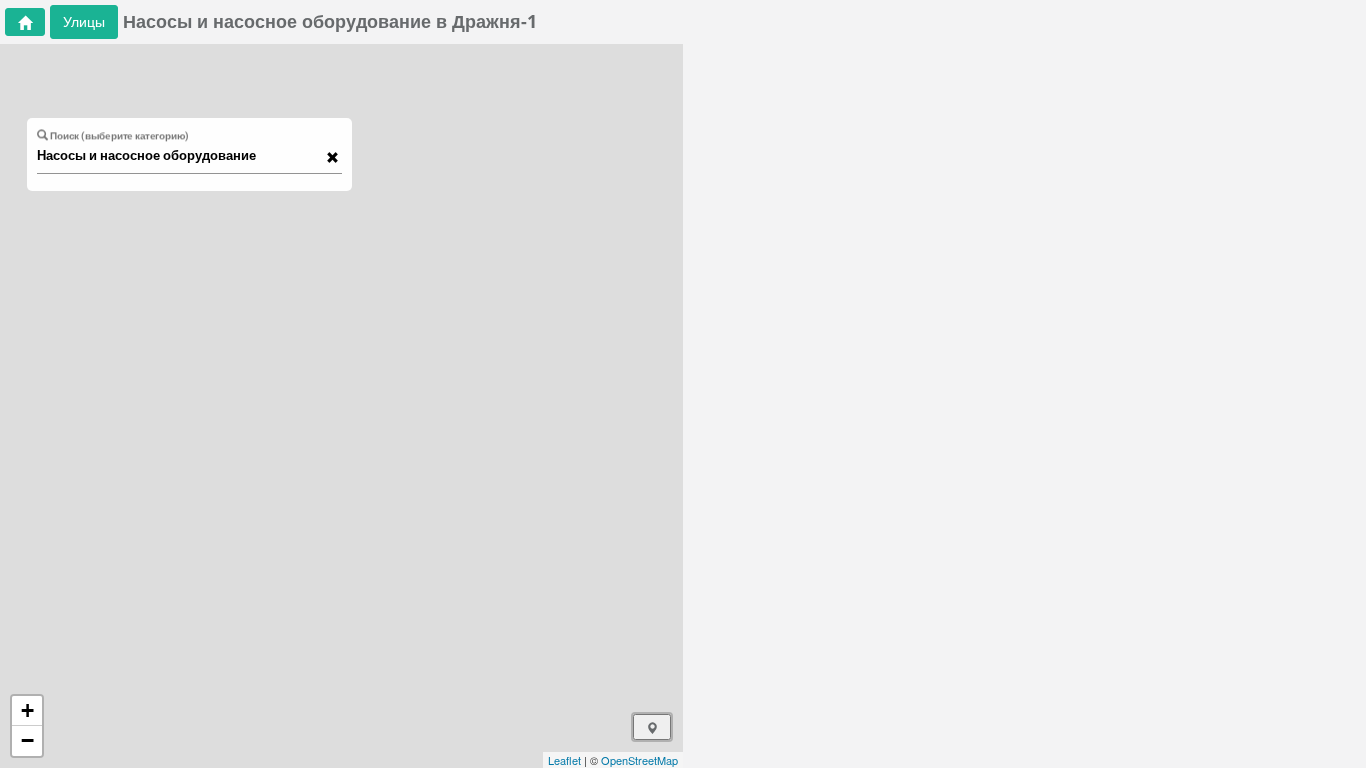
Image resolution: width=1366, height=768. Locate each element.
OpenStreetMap (639, 760)
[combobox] (180, 156)
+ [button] (27, 710)
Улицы (84, 21)
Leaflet (564, 760)
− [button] (27, 740)
